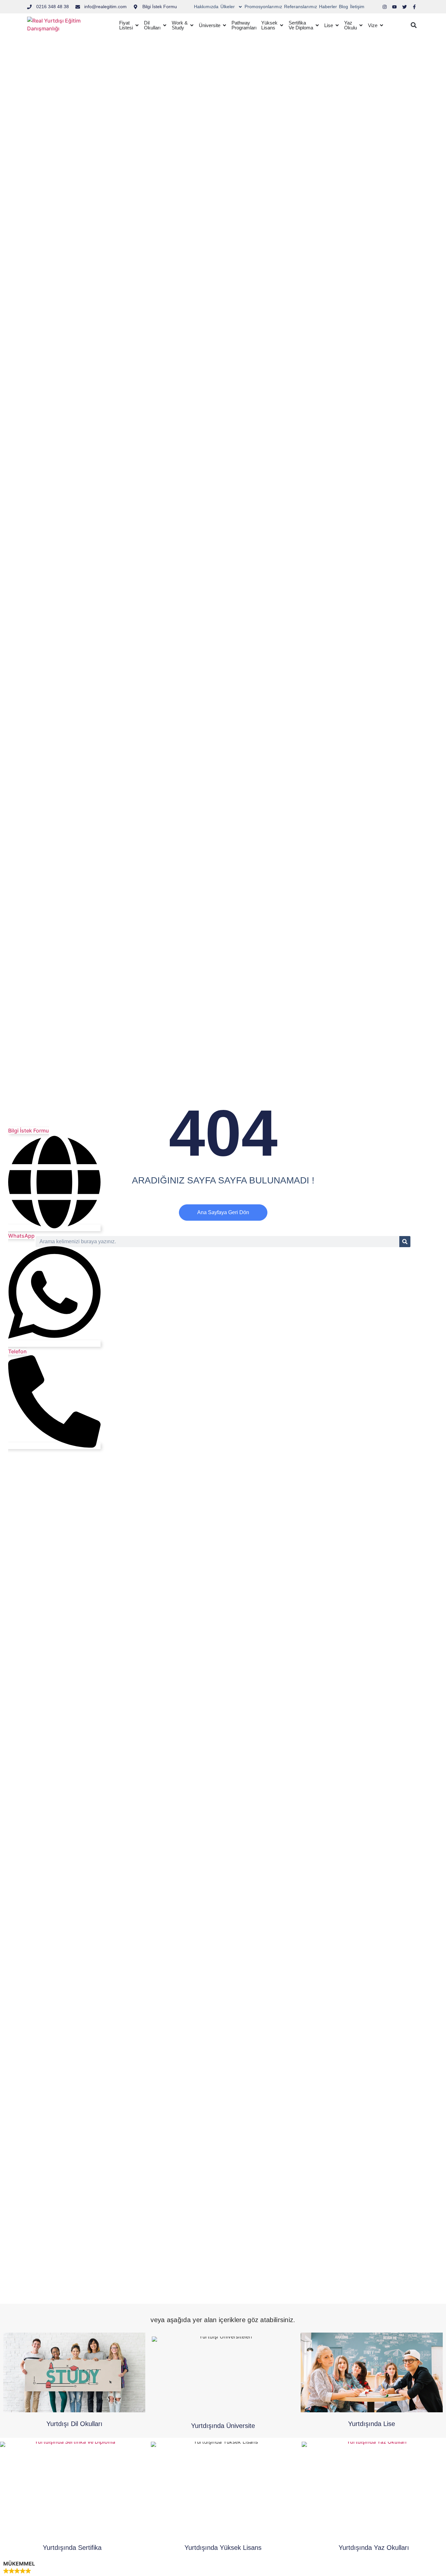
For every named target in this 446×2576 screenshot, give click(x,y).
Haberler (328, 7)
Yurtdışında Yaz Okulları (374, 2548)
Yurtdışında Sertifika (72, 2548)
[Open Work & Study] (192, 25)
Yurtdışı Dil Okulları (74, 2424)
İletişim (357, 7)
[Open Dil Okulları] (165, 25)
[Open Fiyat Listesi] (137, 25)
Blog (343, 7)
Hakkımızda (206, 7)
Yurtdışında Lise (372, 2424)
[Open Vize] (382, 25)
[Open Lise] (337, 25)
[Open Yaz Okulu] (361, 25)
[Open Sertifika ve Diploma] (317, 25)
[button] (414, 25)
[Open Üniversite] (224, 25)
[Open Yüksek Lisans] (282, 25)
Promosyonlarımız (263, 7)
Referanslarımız (301, 7)
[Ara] (405, 1242)
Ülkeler (228, 7)
